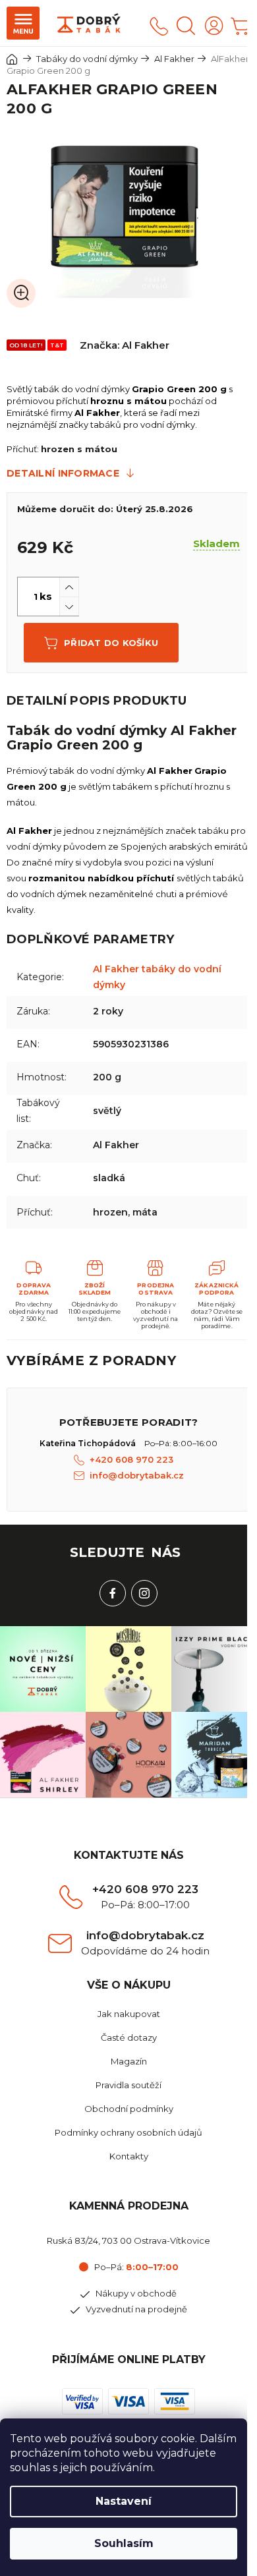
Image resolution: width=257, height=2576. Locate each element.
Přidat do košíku (111, 643)
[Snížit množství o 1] (69, 606)
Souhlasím (124, 2543)
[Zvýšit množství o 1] (69, 587)
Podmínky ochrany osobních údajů (128, 2132)
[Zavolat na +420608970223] (159, 26)
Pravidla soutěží (128, 2085)
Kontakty (129, 2156)
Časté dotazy (129, 2037)
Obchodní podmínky (129, 2109)
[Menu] (23, 23)
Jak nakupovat (129, 2014)
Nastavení (124, 2501)
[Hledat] (186, 26)
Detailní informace (63, 473)
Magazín (129, 2061)
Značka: (125, 345)
